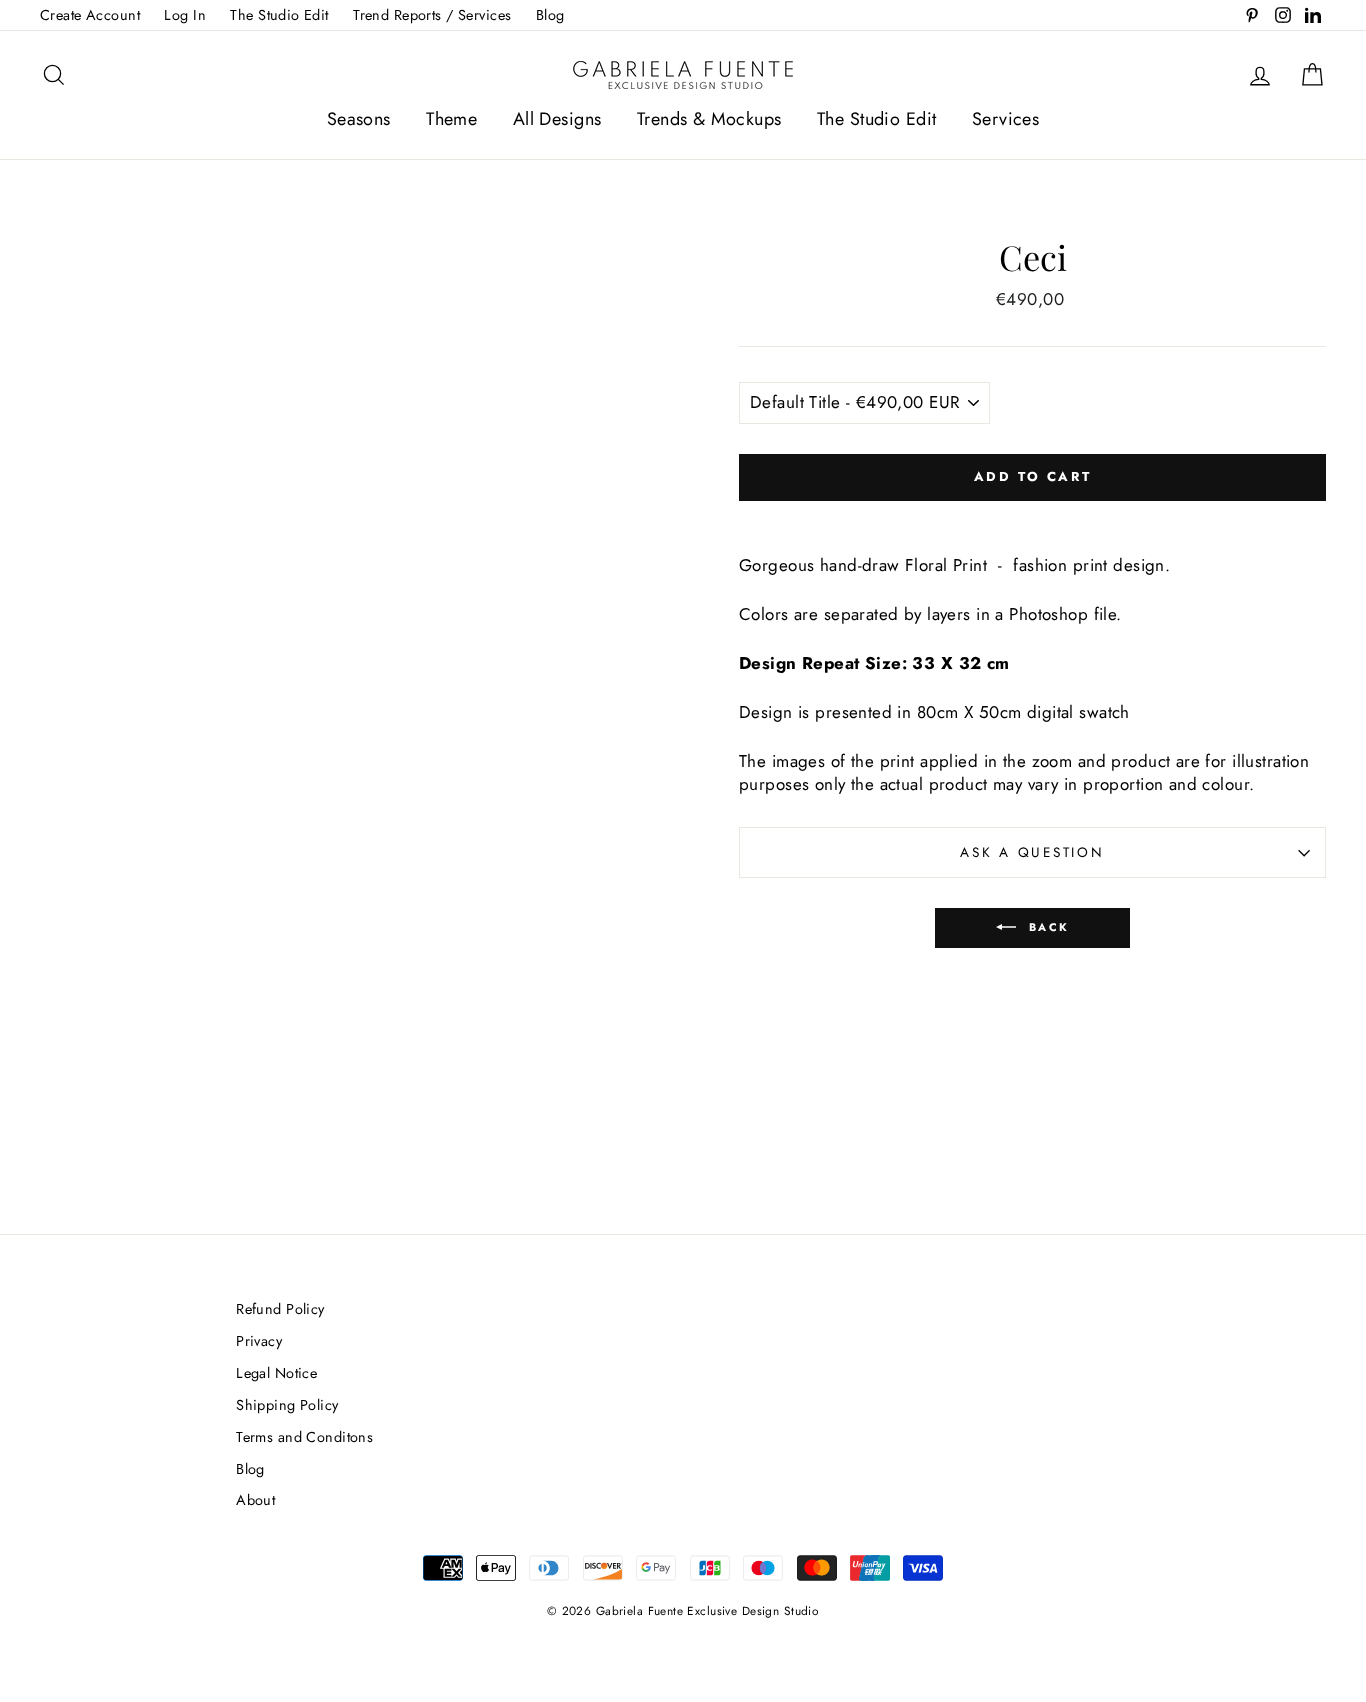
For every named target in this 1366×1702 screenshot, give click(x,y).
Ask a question (1032, 852)
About (255, 1500)
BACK (1046, 927)
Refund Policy (280, 1309)
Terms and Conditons (304, 1437)
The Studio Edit (279, 15)
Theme (451, 119)
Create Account (90, 15)
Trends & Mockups (709, 119)
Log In (185, 15)
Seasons (359, 119)
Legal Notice (276, 1373)
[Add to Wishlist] (1033, 518)
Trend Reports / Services (432, 15)
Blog (550, 15)
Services (1005, 119)
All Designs (557, 119)
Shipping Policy (287, 1405)
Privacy (259, 1341)
